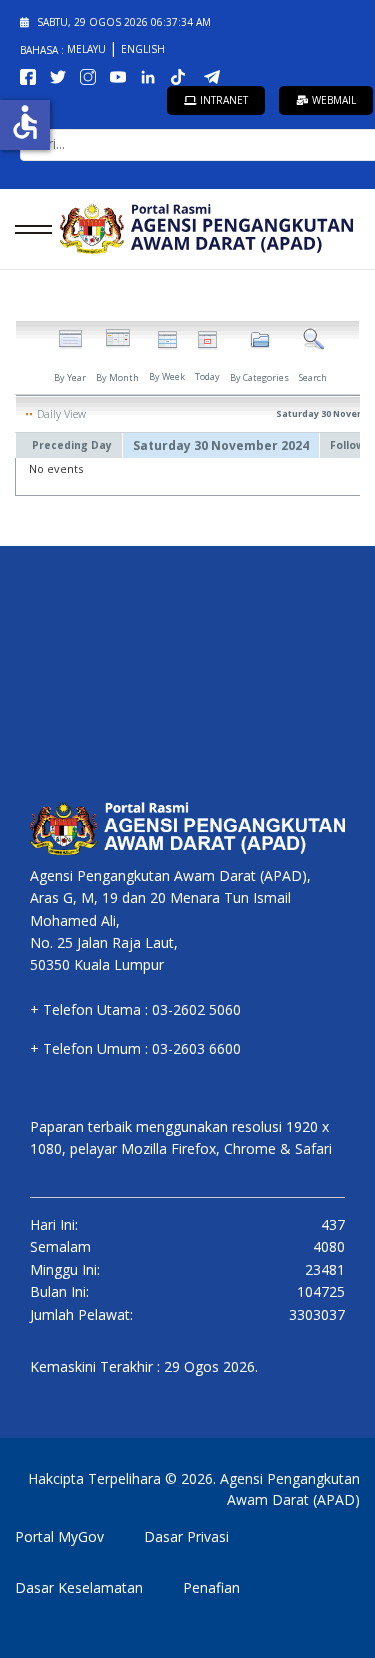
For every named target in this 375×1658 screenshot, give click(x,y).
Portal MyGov (59, 1536)
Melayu (88, 49)
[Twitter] (62, 75)
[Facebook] (32, 75)
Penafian (211, 1587)
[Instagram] (92, 75)
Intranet (222, 100)
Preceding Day (72, 445)
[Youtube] (122, 75)
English (143, 49)
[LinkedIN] (152, 75)
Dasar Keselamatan (79, 1587)
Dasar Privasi (186, 1536)
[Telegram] (216, 75)
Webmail (332, 100)
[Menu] (27, 229)
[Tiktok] (184, 75)
